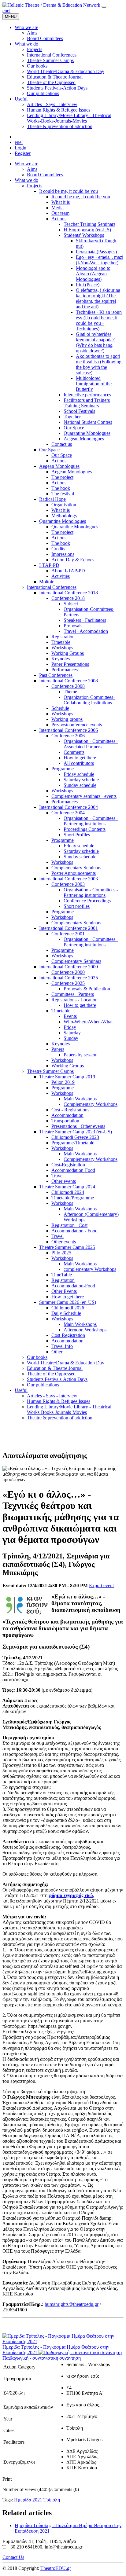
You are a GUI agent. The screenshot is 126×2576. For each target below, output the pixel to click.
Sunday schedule (80, 785)
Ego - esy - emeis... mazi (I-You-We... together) (100, 260)
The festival (63, 494)
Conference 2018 (68, 598)
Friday (70, 1027)
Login (20, 148)
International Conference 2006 (69, 730)
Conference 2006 (68, 736)
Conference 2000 (68, 972)
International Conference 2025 (69, 978)
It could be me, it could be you (69, 191)
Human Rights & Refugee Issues (59, 1401)
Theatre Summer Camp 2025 (67, 1247)
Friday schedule (79, 774)
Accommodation (67, 1115)
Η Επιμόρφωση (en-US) (87, 230)
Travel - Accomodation (86, 631)
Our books (37, 1357)
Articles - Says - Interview (52, 1396)
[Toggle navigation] (104, 7)
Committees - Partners (73, 994)
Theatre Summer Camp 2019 (67, 1077)
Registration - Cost (69, 1225)
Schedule (60, 708)
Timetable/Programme (73, 1198)
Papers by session (81, 1055)
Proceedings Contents (85, 829)
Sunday (71, 1038)
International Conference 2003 (69, 879)
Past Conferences (56, 675)
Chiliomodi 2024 (68, 1192)
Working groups (67, 719)
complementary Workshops (90, 1269)
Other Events (64, 1291)
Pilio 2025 (61, 1253)
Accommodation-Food (73, 1170)
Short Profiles (77, 835)
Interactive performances (87, 395)
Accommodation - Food (74, 1231)
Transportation (65, 1121)
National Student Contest (88, 422)
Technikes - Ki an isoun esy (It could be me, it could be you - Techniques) (99, 320)
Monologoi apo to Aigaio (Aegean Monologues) (93, 274)
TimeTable (62, 1275)
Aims (32, 169)
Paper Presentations (70, 664)
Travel (57, 1176)
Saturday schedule (81, 780)
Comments (74, 752)
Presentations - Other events (78, 1126)
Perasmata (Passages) (96, 252)
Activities (61, 576)
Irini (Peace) (88, 285)
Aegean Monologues (84, 439)
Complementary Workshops (91, 1104)
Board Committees (45, 175)
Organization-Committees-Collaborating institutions (89, 700)
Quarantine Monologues (87, 433)
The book (61, 488)
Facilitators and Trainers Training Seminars (87, 403)
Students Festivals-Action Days (57, 1379)
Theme (70, 692)
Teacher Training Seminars (89, 224)
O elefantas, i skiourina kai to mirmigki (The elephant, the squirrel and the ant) (98, 298)
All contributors (79, 763)
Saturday (72, 1033)
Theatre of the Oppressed (51, 1374)
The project (62, 477)
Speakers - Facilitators (85, 620)
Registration (63, 637)
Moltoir (46, 582)
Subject (71, 604)
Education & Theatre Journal (55, 1368)
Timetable (61, 642)
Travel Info (62, 1346)
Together (72, 417)
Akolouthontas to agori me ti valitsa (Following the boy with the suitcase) (99, 364)
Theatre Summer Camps (50, 1071)
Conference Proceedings (87, 901)
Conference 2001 (68, 934)
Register (23, 153)
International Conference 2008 (69, 681)
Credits (58, 549)
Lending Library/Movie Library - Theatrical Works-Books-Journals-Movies (69, 1409)
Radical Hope (52, 499)
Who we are (26, 164)
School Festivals (79, 411)
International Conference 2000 (69, 967)
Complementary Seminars (76, 868)
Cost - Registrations (70, 1110)
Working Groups (68, 653)
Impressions (63, 554)
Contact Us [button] (13, 2557)
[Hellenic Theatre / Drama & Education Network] (51, 5)
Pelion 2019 (63, 1082)
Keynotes (61, 659)
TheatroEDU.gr (56, 2568)
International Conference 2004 (69, 807)
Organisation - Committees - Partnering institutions (91, 821)
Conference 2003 (68, 884)
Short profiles (77, 906)
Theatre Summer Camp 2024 (67, 1187)
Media (57, 208)
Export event (101, 1585)
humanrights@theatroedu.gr (72, 2304)
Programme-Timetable (73, 1143)
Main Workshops (80, 1099)
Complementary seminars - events (84, 796)
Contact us (62, 444)
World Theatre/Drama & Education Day (66, 1363)
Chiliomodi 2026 (68, 1308)
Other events (64, 1181)
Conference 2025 (68, 983)
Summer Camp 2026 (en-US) (68, 1302)
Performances (65, 670)
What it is (61, 202)
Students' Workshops (84, 235)
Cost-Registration (68, 1165)
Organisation (64, 505)
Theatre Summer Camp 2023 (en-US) (76, 1132)
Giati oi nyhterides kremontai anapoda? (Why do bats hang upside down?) (95, 342)
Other (57, 1352)
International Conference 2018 (69, 593)
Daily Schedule (66, 1313)
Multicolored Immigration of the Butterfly (94, 384)
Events (70, 1016)
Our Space (74, 428)
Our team (60, 213)
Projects (35, 186)
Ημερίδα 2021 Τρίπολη (37, 2500)
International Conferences (52, 587)
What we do (26, 180)
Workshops (62, 648)
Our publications (43, 1385)
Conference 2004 (68, 813)
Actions (59, 219)
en (5, 11)
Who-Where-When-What (88, 1022)
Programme (63, 769)
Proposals (73, 626)
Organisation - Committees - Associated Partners (91, 744)
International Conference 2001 (69, 928)
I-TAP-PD (49, 565)
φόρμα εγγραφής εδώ (71, 1895)
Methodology (64, 516)
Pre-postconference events (77, 725)
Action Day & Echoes (73, 560)
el (9, 11)
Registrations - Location (74, 1000)
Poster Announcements (74, 873)
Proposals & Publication (87, 989)
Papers (58, 1049)
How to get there (80, 758)
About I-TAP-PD (68, 571)
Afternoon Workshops (85, 1330)
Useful (21, 1390)
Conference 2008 (68, 686)
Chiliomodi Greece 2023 (75, 1137)
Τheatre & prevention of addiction (60, 1418)
